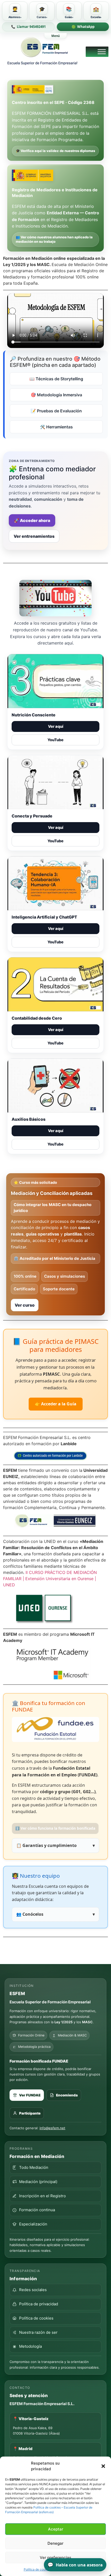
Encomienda (67, 2095)
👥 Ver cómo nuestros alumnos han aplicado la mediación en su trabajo (54, 239)
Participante (30, 2113)
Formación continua (37, 2210)
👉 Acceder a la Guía (56, 1404)
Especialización (33, 2224)
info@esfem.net (52, 2128)
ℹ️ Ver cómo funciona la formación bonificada (55, 1828)
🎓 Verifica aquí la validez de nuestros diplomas (55, 151)
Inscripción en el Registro (42, 2196)
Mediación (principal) (38, 2182)
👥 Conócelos (55, 1914)
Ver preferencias (55, 2558)
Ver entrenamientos (34, 536)
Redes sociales (33, 2290)
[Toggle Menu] (102, 52)
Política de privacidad (39, 2304)
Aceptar (56, 2529)
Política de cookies (37, 2569)
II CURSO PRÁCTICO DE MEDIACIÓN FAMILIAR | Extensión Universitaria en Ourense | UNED (50, 1579)
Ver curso (25, 1305)
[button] (103, 2466)
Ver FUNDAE (30, 2095)
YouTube (55, 740)
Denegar (55, 2543)
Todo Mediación (34, 2167)
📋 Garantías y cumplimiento (55, 1845)
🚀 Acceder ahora (32, 520)
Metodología (30, 2346)
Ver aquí (56, 726)
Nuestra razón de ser (38, 2332)
